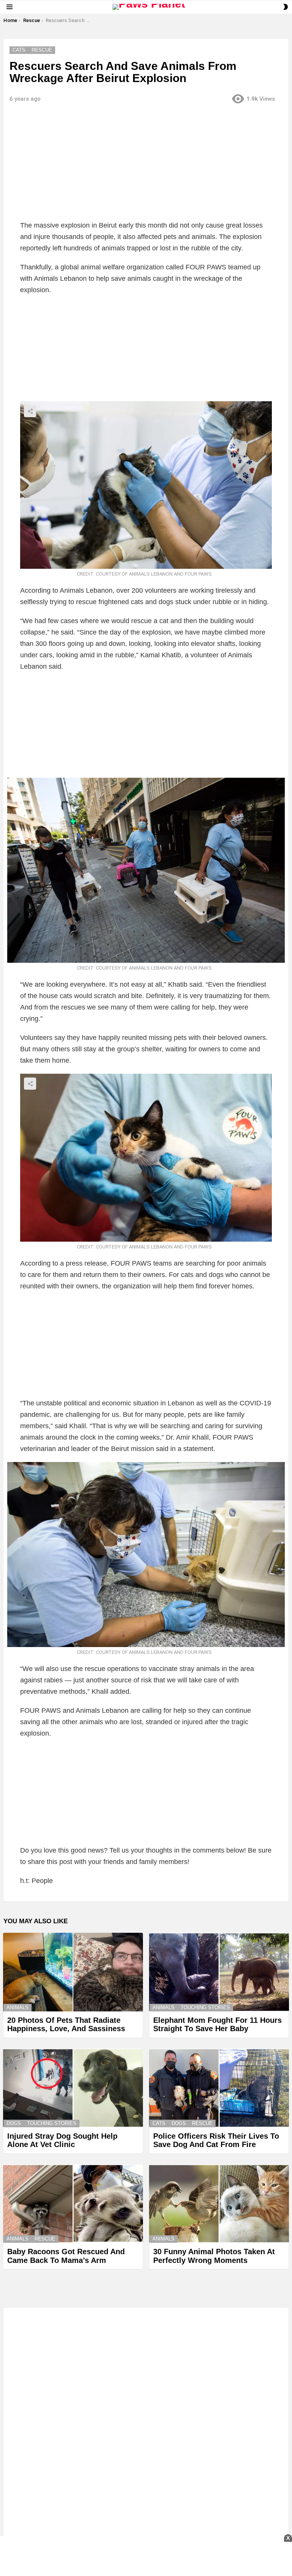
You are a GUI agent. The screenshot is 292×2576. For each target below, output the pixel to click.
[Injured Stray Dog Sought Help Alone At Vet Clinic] (73, 2088)
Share (30, 411)
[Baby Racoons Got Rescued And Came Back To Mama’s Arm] (73, 2204)
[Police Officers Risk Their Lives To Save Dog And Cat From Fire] (219, 2088)
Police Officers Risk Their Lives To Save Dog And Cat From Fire (216, 2140)
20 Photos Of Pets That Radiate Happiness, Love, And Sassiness (66, 2025)
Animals (17, 2007)
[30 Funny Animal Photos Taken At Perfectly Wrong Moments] (219, 2204)
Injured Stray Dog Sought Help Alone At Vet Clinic (62, 2140)
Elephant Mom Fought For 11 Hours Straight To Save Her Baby (217, 2025)
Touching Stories (205, 2007)
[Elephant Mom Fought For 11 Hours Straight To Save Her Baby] (219, 1972)
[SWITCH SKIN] (286, 7)
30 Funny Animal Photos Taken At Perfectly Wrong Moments (214, 2256)
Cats (159, 2123)
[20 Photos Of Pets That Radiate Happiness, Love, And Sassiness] (73, 1972)
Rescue (202, 2123)
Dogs (14, 2123)
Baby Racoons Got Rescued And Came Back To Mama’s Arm (66, 2256)
